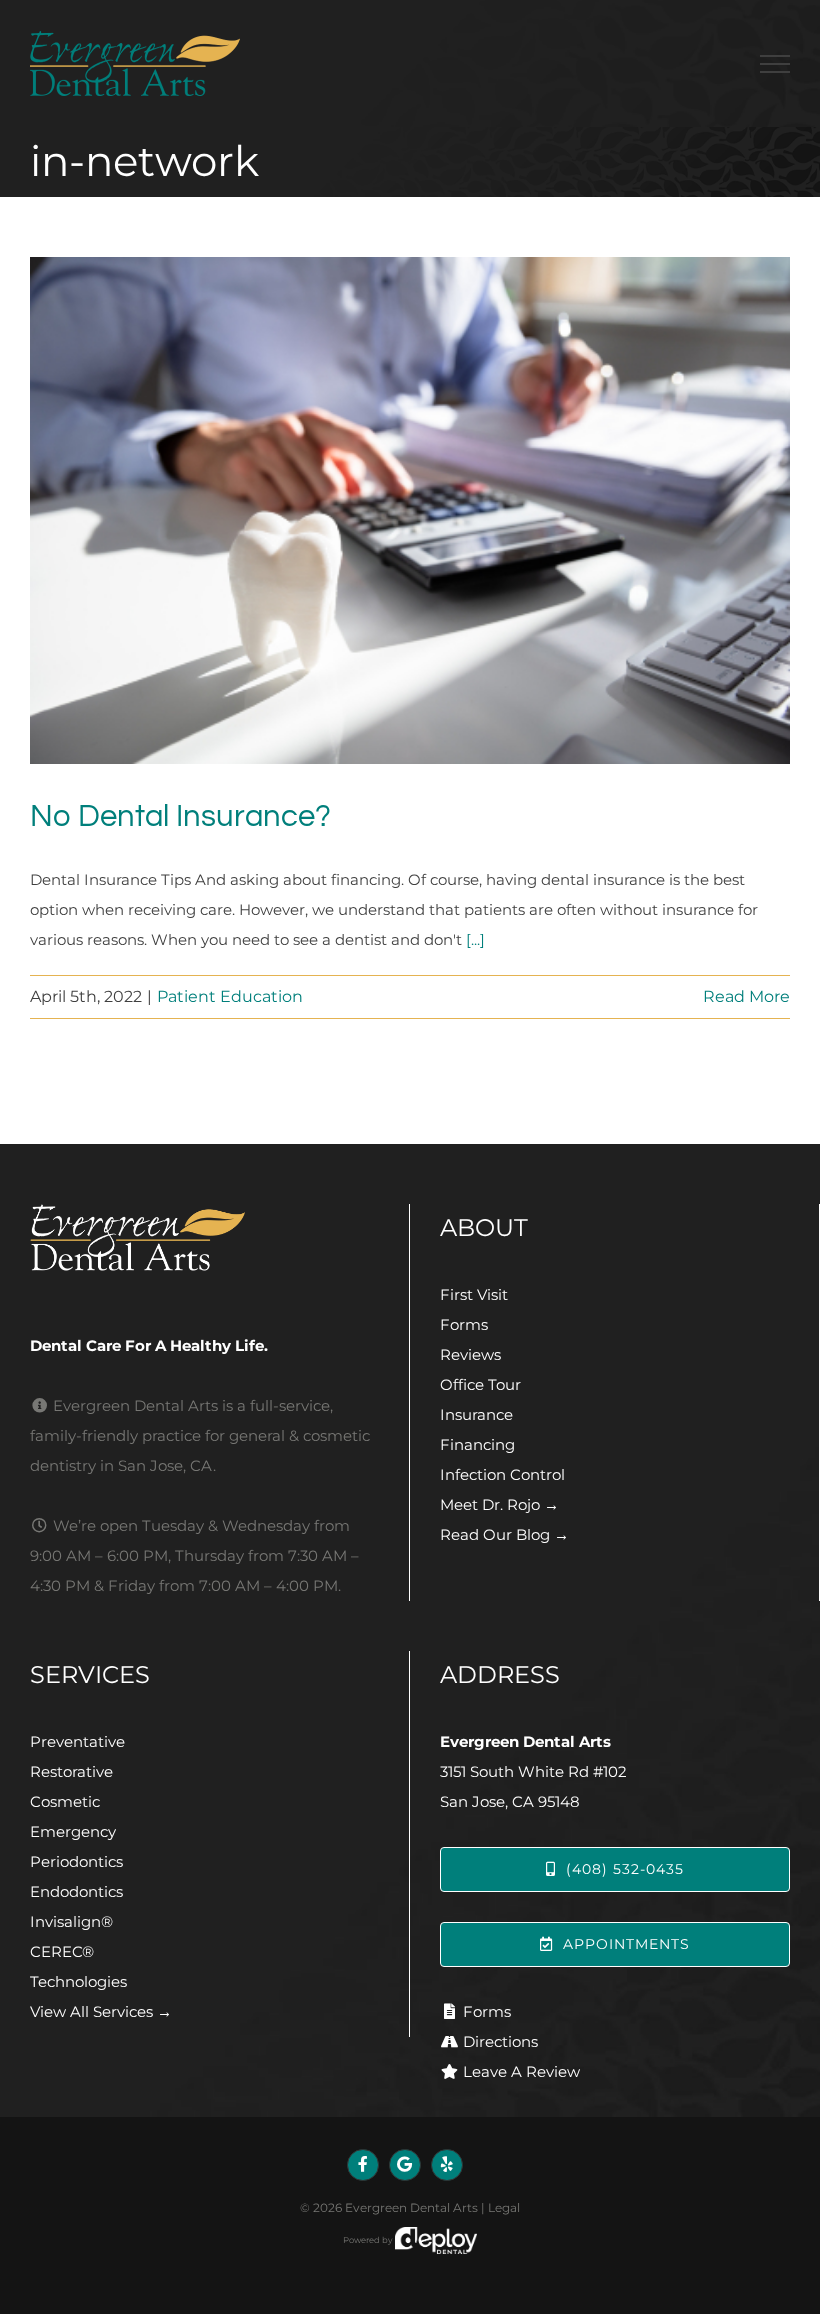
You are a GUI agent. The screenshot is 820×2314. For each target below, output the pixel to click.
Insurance (476, 1414)
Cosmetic (65, 1801)
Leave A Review (521, 2071)
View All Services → (101, 2011)
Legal (504, 2207)
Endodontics (76, 1891)
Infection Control (502, 1474)
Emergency (73, 1831)
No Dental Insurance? (180, 816)
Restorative (71, 1771)
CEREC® (62, 1951)
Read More (746, 996)
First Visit (474, 1294)
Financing (477, 1444)
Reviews (470, 1354)
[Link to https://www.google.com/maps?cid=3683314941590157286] (405, 2165)
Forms (464, 1324)
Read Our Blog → (504, 1534)
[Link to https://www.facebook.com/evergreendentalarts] (363, 2165)
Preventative (77, 1741)
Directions (500, 2041)
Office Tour (480, 1384)
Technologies (78, 1981)
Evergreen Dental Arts (411, 2207)
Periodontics (76, 1861)
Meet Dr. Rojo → (499, 1504)
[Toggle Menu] (775, 64)
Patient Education (230, 996)
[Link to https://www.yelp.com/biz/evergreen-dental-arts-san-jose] (447, 2165)
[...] (475, 939)
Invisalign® (71, 1921)
